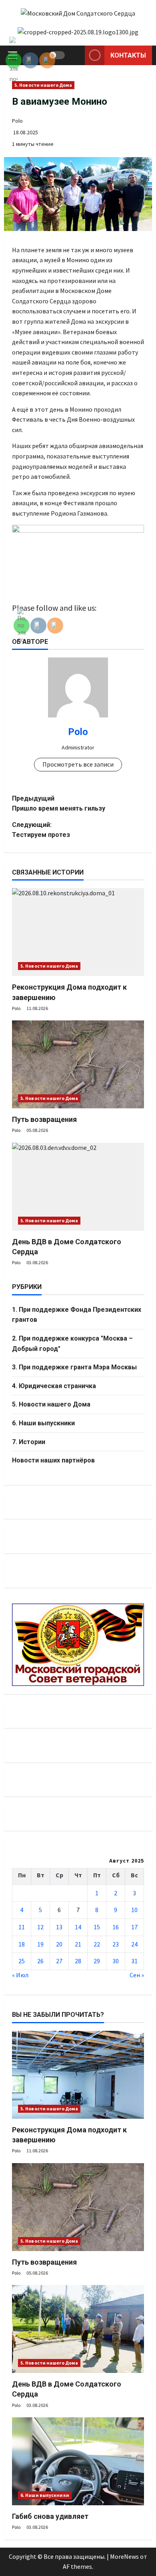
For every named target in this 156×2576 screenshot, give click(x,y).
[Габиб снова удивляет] (78, 2461)
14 (78, 1927)
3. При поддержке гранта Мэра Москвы (74, 1367)
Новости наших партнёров (53, 1460)
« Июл (20, 1975)
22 (97, 1944)
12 (40, 1927)
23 (116, 1944)
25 (22, 1961)
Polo (17, 121)
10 (134, 1910)
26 (40, 1961)
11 (22, 1927)
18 (22, 1944)
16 (116, 1927)
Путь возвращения (44, 1119)
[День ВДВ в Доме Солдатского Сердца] (78, 1187)
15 (97, 1927)
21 (78, 1944)
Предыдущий (59, 804)
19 (40, 1944)
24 (134, 1944)
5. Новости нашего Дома (43, 85)
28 (78, 1961)
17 (134, 1927)
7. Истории (29, 1442)
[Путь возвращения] (78, 1064)
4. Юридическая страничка (54, 1386)
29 (97, 1961)
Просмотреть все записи (78, 764)
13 (59, 1927)
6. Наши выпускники (43, 1423)
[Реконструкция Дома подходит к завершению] (78, 932)
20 (59, 1944)
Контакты (128, 55)
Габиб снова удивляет (50, 2516)
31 (134, 1961)
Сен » (137, 1975)
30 (116, 1961)
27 (59, 1961)
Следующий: (41, 830)
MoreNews (124, 2556)
